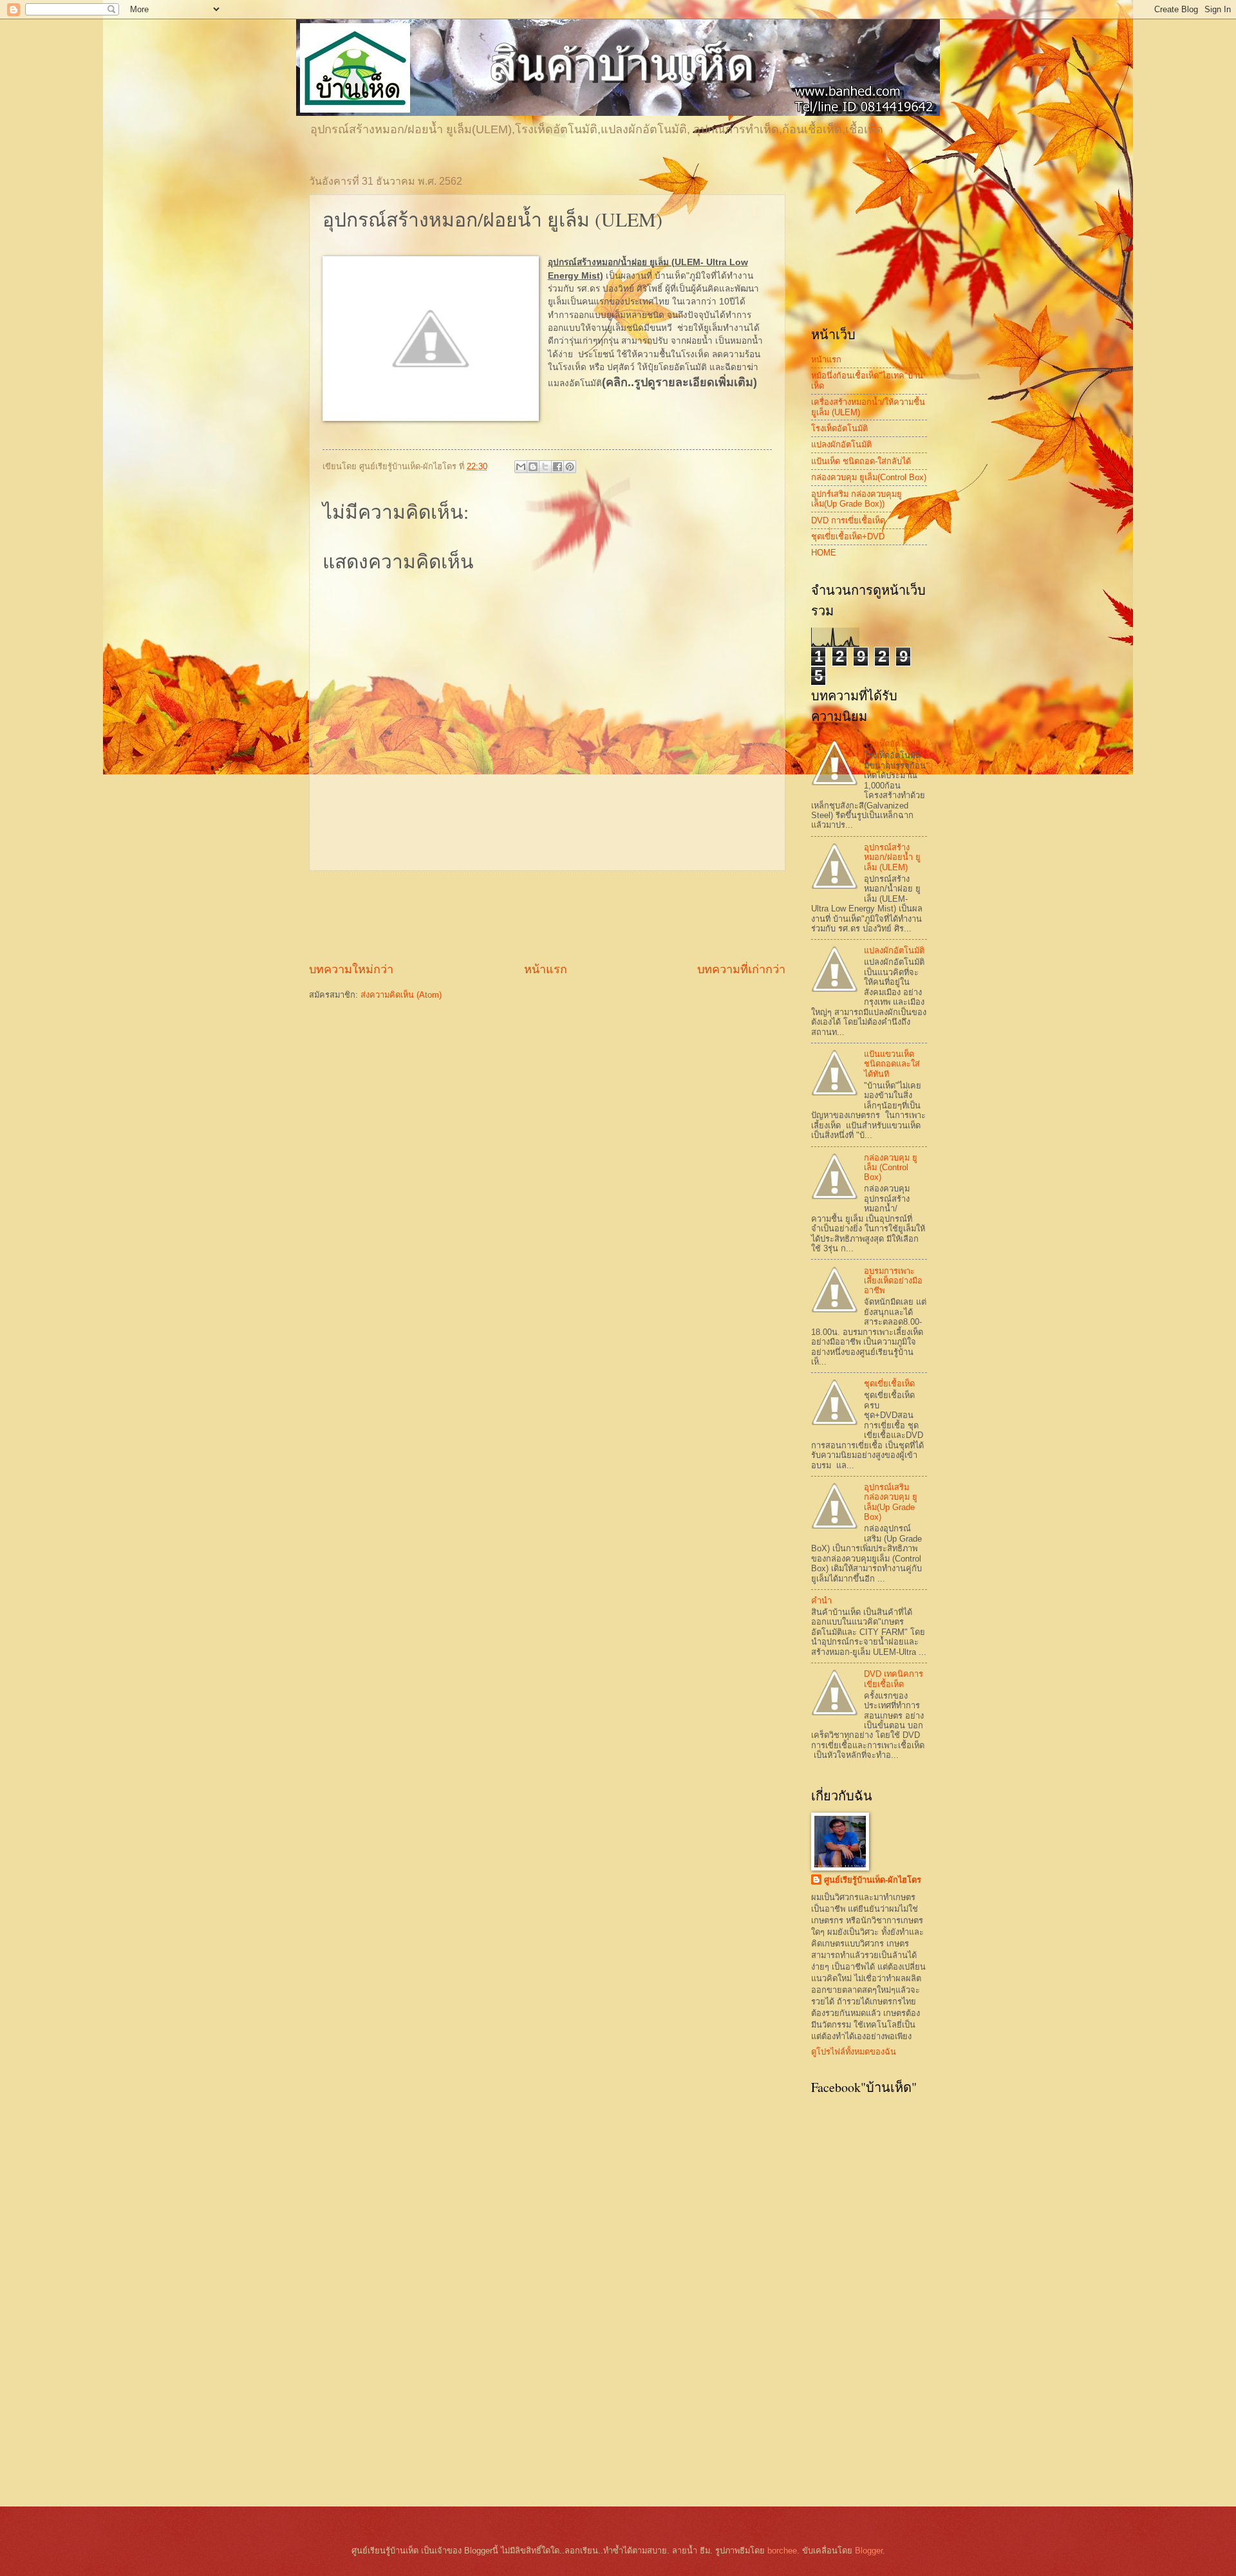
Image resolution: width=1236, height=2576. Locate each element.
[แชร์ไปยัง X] (545, 467)
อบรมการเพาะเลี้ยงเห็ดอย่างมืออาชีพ (893, 1281)
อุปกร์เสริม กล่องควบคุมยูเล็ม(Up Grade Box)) (857, 499)
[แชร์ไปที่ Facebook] (557, 467)
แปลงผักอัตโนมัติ (841, 444)
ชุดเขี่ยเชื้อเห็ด (889, 1384)
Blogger (869, 2551)
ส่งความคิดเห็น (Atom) (401, 995)
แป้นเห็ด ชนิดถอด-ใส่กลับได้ (861, 461)
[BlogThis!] (533, 467)
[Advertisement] (547, 916)
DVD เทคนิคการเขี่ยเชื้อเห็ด (894, 1679)
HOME (824, 553)
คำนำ (821, 1601)
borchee (782, 2551)
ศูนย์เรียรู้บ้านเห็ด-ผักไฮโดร (873, 1880)
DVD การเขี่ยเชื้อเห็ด (848, 520)
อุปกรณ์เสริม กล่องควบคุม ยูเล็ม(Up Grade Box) (891, 1502)
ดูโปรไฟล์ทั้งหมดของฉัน (854, 2052)
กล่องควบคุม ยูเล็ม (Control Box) (891, 1168)
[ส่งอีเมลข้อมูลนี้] (521, 467)
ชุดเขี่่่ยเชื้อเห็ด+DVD (848, 537)
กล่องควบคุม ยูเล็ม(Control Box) (869, 477)
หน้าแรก (546, 969)
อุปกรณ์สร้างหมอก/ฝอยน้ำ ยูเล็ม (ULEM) (892, 857)
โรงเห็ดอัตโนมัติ (839, 428)
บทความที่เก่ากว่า (741, 969)
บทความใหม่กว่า (351, 969)
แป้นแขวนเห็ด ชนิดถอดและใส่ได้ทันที (892, 1064)
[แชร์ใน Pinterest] (570, 467)
